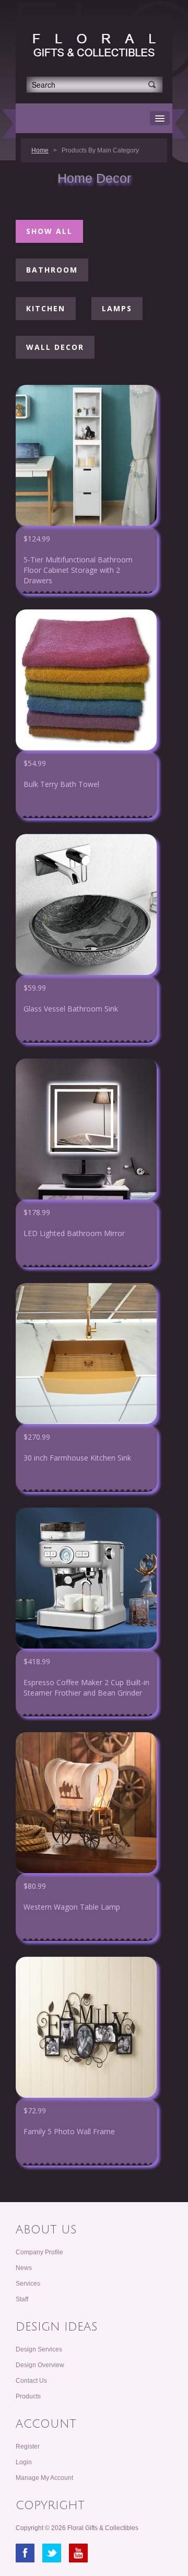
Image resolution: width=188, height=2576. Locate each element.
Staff (22, 2299)
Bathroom (52, 270)
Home (40, 150)
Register (28, 2446)
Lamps (117, 308)
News (24, 2268)
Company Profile (39, 2252)
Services (28, 2284)
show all (49, 231)
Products (28, 2396)
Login (24, 2462)
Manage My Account (44, 2478)
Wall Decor (55, 347)
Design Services (39, 2349)
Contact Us (31, 2381)
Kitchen (46, 308)
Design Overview (40, 2365)
